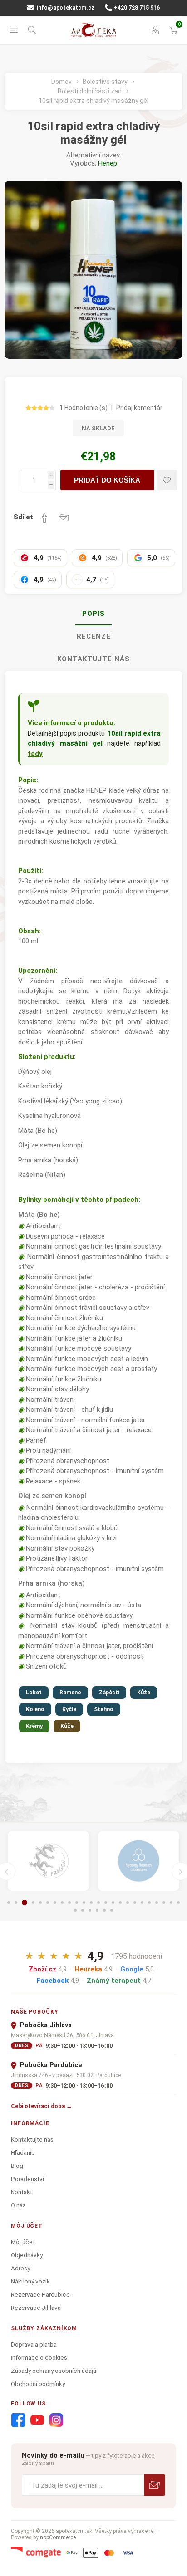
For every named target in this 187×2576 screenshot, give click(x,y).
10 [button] (77, 1903)
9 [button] (69, 1903)
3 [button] (25, 1903)
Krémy (34, 1726)
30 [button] (112, 1910)
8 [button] (62, 1903)
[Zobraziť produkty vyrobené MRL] (139, 1861)
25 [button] (75, 1910)
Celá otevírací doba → (42, 2106)
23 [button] (171, 1903)
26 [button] (83, 1910)
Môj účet (23, 2242)
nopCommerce (58, 2537)
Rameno (70, 1693)
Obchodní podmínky (38, 2384)
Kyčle (69, 1709)
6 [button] (48, 1903)
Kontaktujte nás (93, 659)
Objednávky (27, 2255)
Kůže (144, 1693)
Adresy (20, 2268)
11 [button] (84, 1903)
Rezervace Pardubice (40, 2294)
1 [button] (9, 1903)
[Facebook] (18, 2420)
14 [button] (106, 1903)
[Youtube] (37, 2420)
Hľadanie (23, 2152)
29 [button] (104, 1910)
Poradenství (27, 2179)
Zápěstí (109, 1693)
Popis (93, 614)
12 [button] (91, 1903)
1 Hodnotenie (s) (84, 408)
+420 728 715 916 (136, 8)
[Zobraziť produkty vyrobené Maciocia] (48, 1861)
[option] (48, 1861)
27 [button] (90, 1910)
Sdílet (23, 517)
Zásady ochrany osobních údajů (54, 2371)
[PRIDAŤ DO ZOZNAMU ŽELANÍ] (167, 480)
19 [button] (142, 1903)
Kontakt (22, 2192)
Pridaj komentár (139, 408)
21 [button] (157, 1903)
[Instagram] (56, 2420)
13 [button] (98, 1903)
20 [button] (149, 1903)
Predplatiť (155, 2485)
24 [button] (178, 1903)
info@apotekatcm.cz (65, 8)
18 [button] (135, 1903)
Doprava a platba (34, 2344)
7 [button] (55, 1903)
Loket (34, 1693)
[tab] (93, 614)
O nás (18, 2205)
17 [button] (128, 1903)
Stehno (104, 1709)
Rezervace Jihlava (36, 2308)
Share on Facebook (45, 518)
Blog (17, 2166)
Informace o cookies (39, 2357)
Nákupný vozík (30, 2281)
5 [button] (40, 1903)
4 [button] (33, 1903)
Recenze (94, 636)
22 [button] (164, 1903)
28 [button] (97, 1910)
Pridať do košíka (107, 480)
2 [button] (16, 1903)
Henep (108, 163)
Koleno (35, 1709)
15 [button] (113, 1903)
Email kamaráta (64, 518)
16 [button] (120, 1903)
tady (35, 754)
